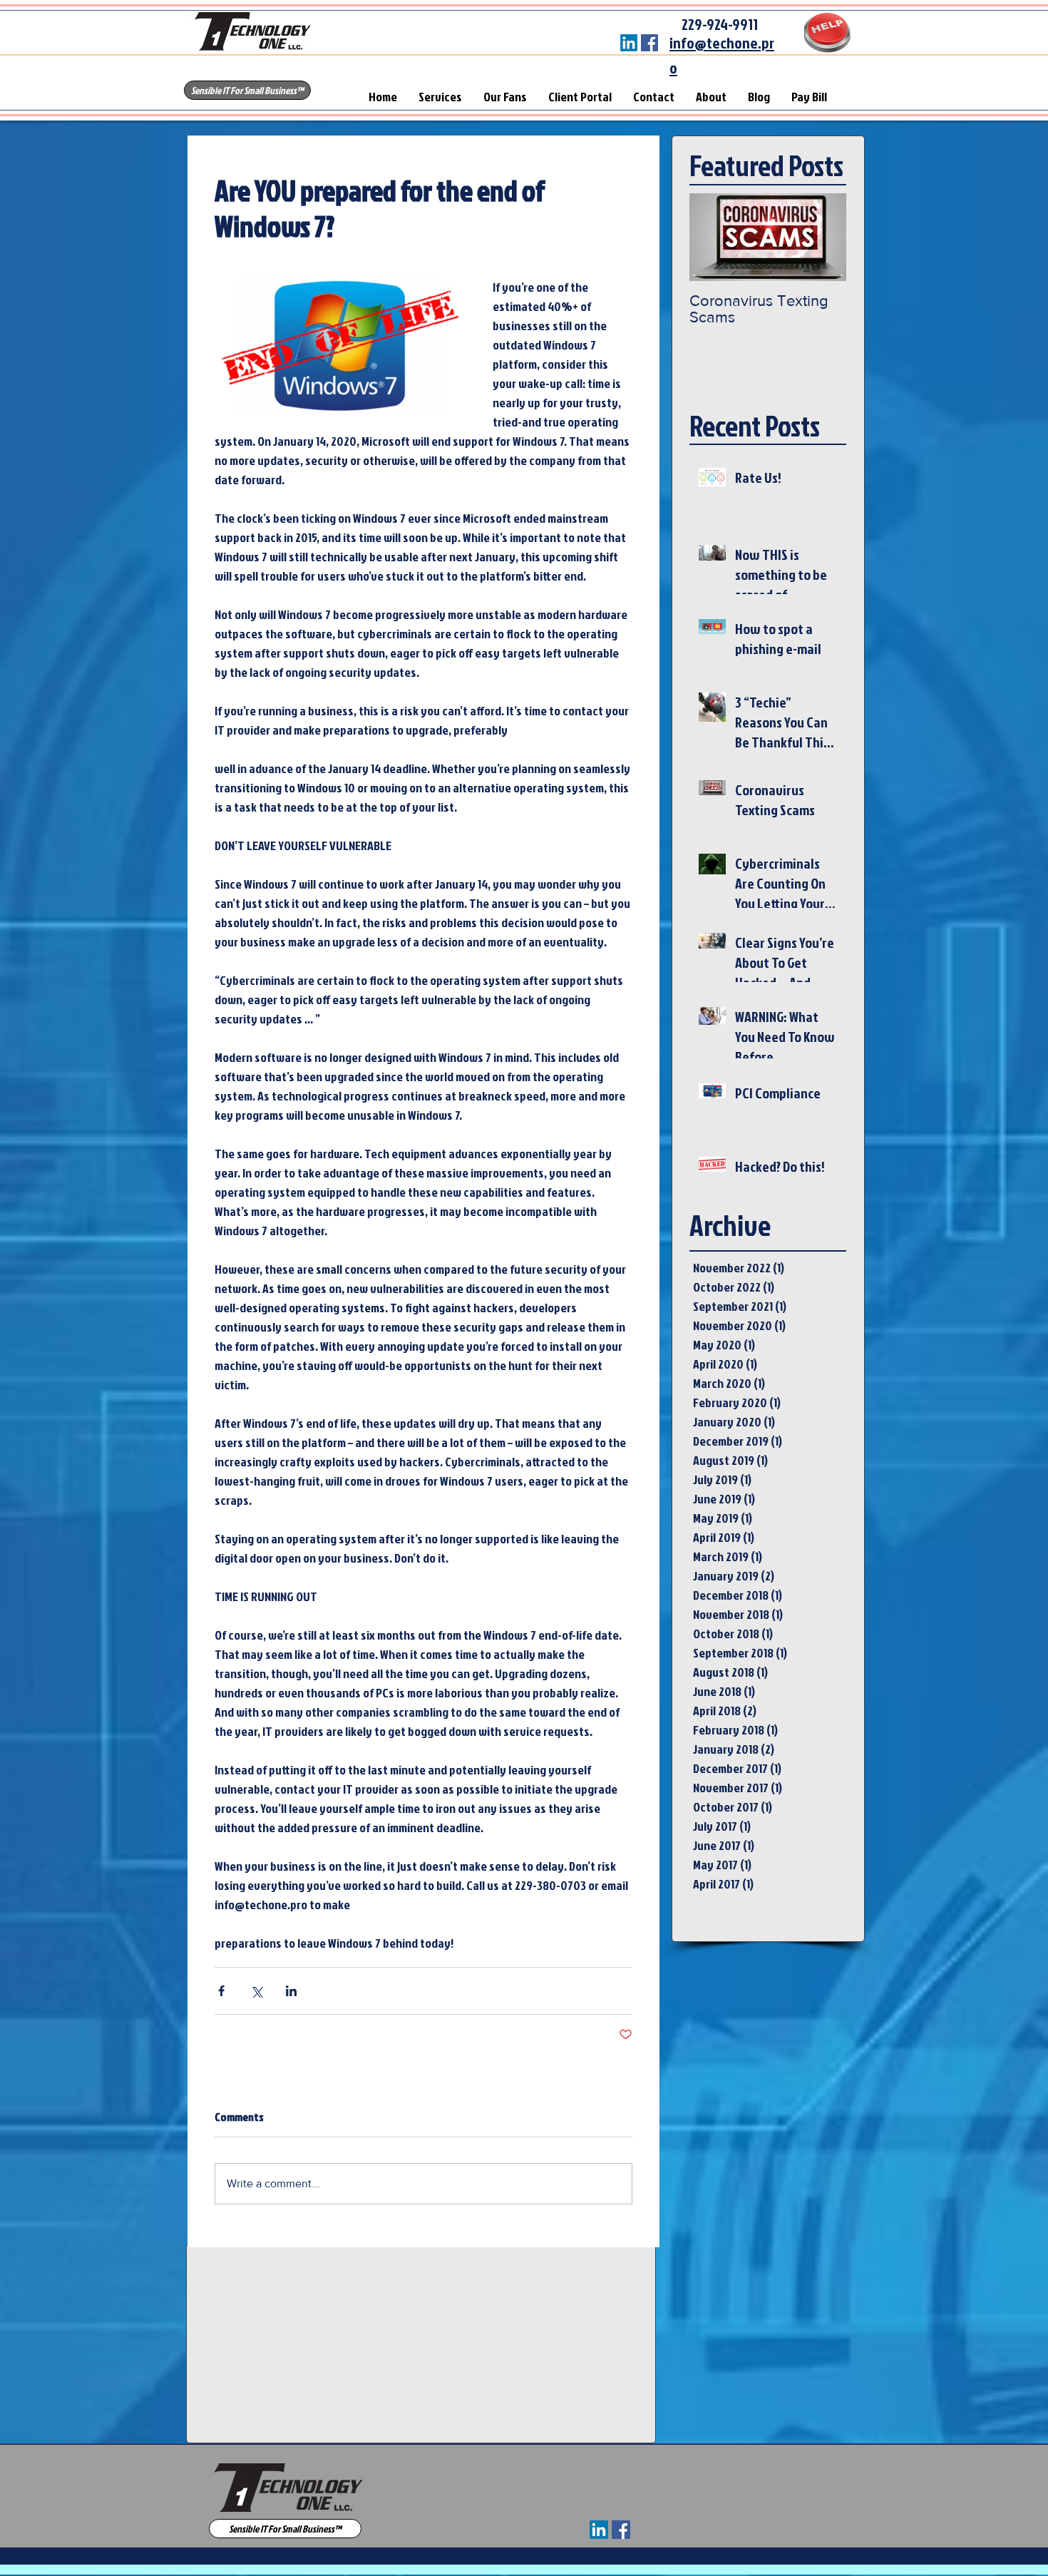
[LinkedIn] (629, 43)
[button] (247, 90)
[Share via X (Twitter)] (256, 1991)
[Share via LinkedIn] (291, 1991)
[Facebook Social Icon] (649, 43)
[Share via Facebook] (221, 1991)
